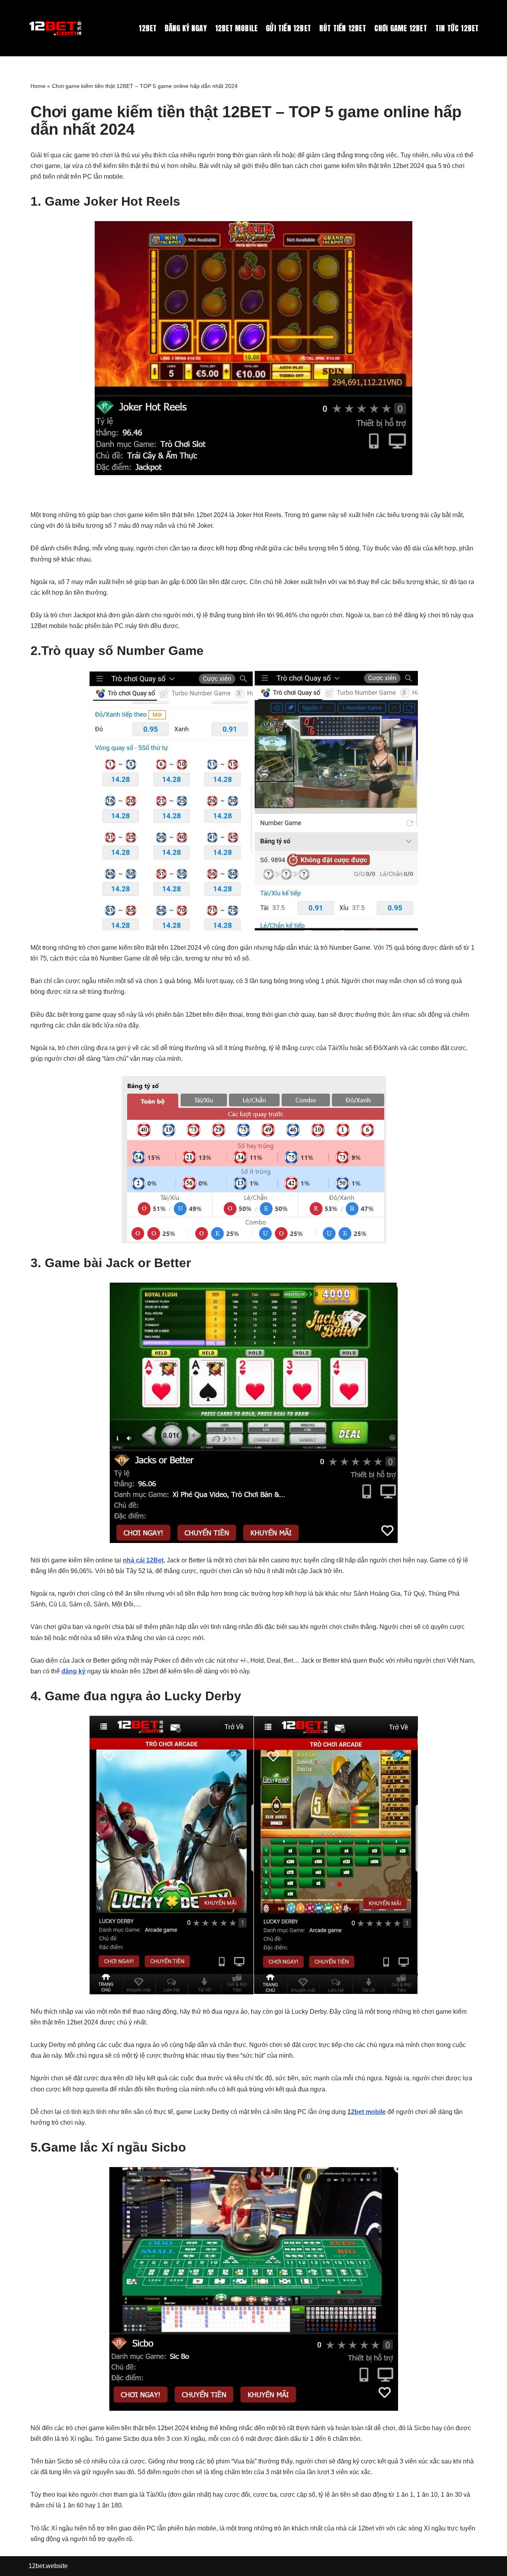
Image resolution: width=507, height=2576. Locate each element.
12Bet (148, 28)
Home (38, 86)
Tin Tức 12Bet (457, 28)
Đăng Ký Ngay (186, 28)
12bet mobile (367, 2112)
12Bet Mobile (236, 28)
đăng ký (73, 1671)
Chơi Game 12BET (401, 28)
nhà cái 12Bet (143, 1560)
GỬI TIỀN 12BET (288, 28)
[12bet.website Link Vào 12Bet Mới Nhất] (56, 28)
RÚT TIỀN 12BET (343, 28)
